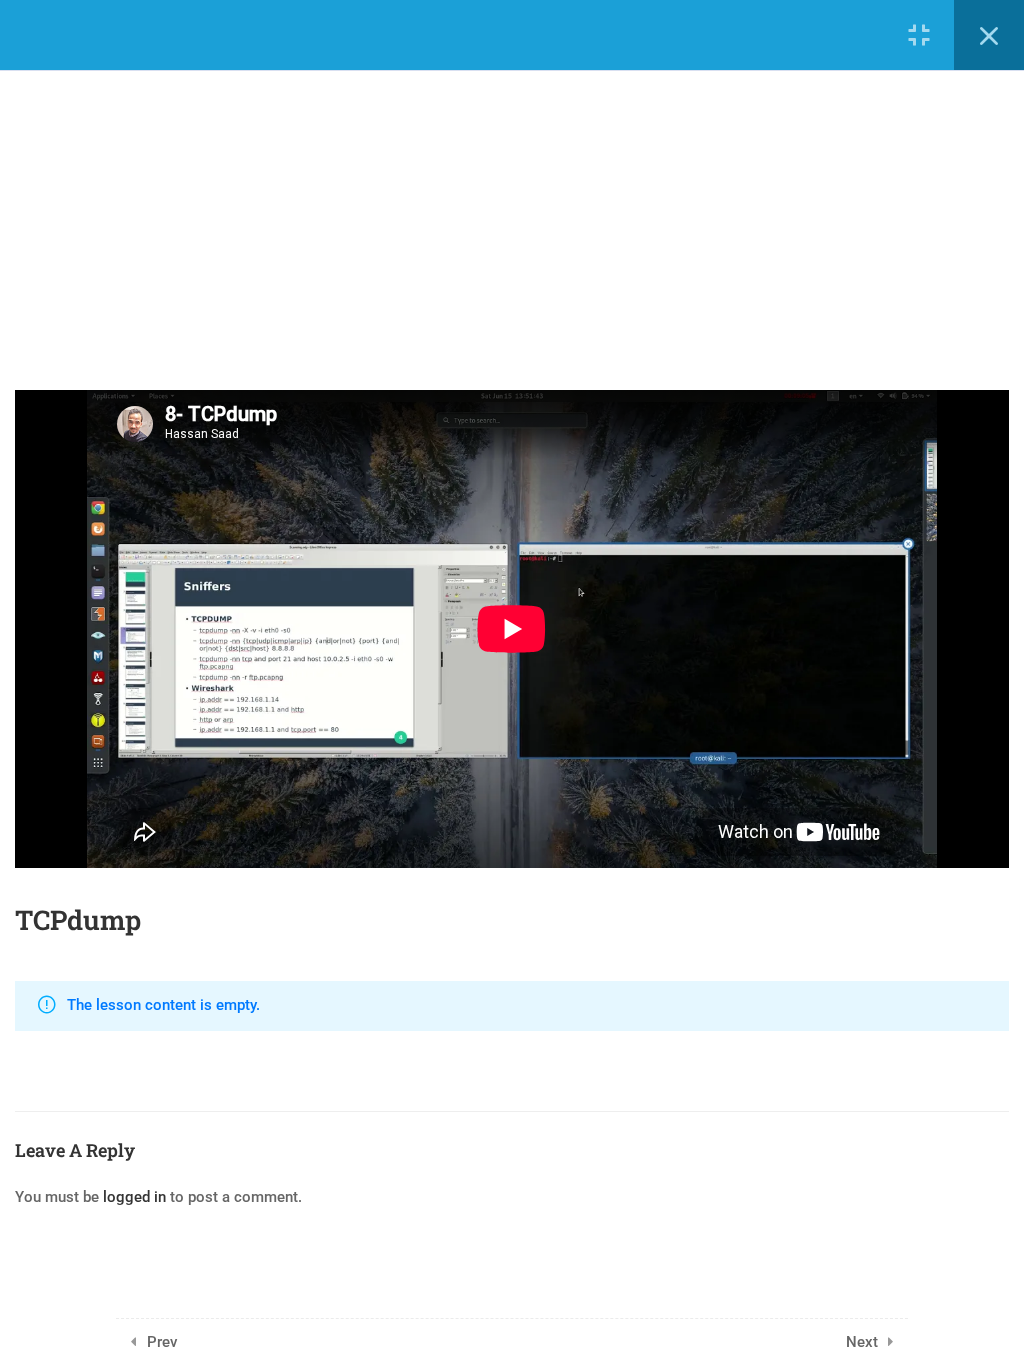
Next (862, 1342)
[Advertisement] (512, 210)
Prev (162, 1342)
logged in (134, 1197)
